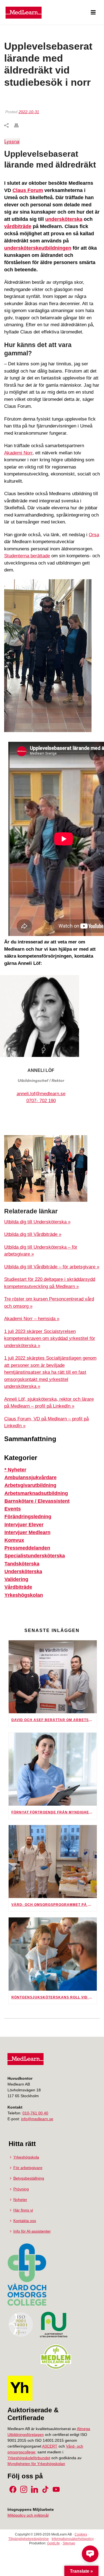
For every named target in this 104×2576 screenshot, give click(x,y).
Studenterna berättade (27, 556)
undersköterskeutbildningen (38, 248)
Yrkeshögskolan (24, 1595)
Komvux (14, 1540)
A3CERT (50, 2446)
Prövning (21, 2189)
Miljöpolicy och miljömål (28, 2515)
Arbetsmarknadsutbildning (36, 1493)
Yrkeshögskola (26, 2157)
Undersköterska (23, 1572)
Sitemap (69, 2543)
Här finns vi (23, 2210)
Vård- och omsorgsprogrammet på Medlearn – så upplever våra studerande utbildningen (54, 1905)
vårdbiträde (18, 226)
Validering (16, 1579)
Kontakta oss (25, 2221)
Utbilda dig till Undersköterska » (37, 1222)
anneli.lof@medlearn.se (41, 1094)
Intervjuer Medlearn (27, 1532)
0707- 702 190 (41, 1101)
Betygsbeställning (29, 2178)
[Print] (19, 125)
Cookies (81, 2534)
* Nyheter (15, 1470)
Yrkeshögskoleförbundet (29, 2458)
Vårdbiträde (18, 1587)
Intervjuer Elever (24, 1525)
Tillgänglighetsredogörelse (29, 2539)
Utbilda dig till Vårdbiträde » (33, 1234)
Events (13, 1509)
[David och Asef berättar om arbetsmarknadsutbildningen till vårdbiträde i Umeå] (53, 1677)
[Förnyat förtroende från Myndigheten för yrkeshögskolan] (53, 1769)
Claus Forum (28, 190)
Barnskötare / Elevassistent (37, 1501)
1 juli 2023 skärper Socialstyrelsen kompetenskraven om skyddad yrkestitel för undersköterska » (50, 1338)
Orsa (94, 535)
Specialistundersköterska (35, 1556)
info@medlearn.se (37, 2119)
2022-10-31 (29, 112)
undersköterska (64, 219)
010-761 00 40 (35, 2113)
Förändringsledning (28, 1517)
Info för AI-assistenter (32, 2231)
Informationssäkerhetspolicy (73, 2539)
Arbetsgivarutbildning (30, 1485)
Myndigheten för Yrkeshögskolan (36, 2464)
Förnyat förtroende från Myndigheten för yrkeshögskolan (54, 1812)
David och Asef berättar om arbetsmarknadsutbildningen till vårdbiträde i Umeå (54, 1720)
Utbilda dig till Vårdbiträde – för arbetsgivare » (52, 1267)
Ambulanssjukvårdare (31, 1477)
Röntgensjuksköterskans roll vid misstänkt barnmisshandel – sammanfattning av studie (54, 1997)
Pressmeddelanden (27, 1548)
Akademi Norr (18, 453)
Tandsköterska (22, 1564)
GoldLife (54, 2543)
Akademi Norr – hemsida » (32, 1319)
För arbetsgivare (28, 2168)
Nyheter (20, 2200)
